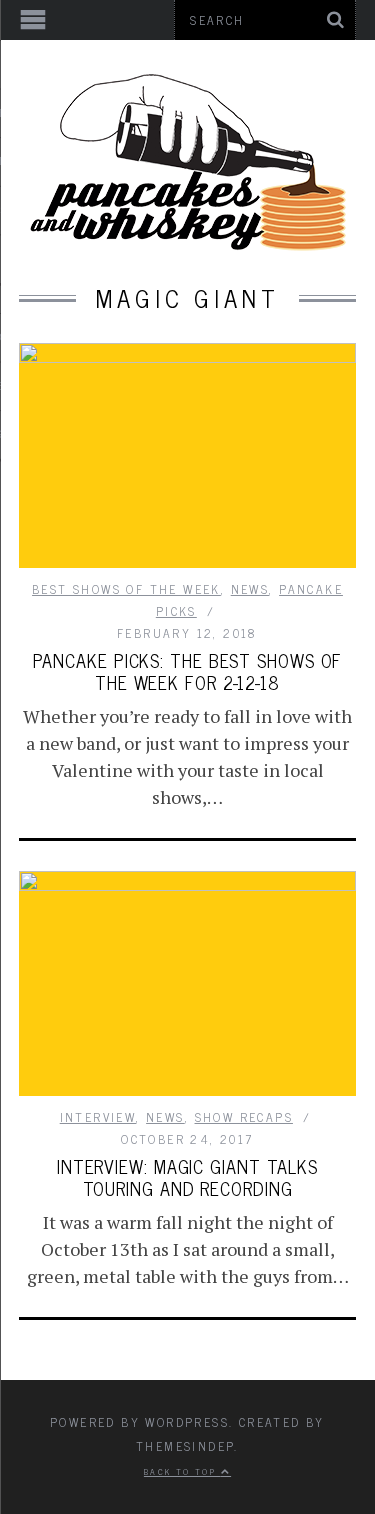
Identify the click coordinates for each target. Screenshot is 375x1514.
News (250, 589)
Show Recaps (244, 1117)
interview (98, 1117)
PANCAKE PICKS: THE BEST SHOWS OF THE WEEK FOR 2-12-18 (188, 671)
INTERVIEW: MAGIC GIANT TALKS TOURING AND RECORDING (187, 1177)
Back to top (182, 1471)
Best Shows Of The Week (126, 589)
